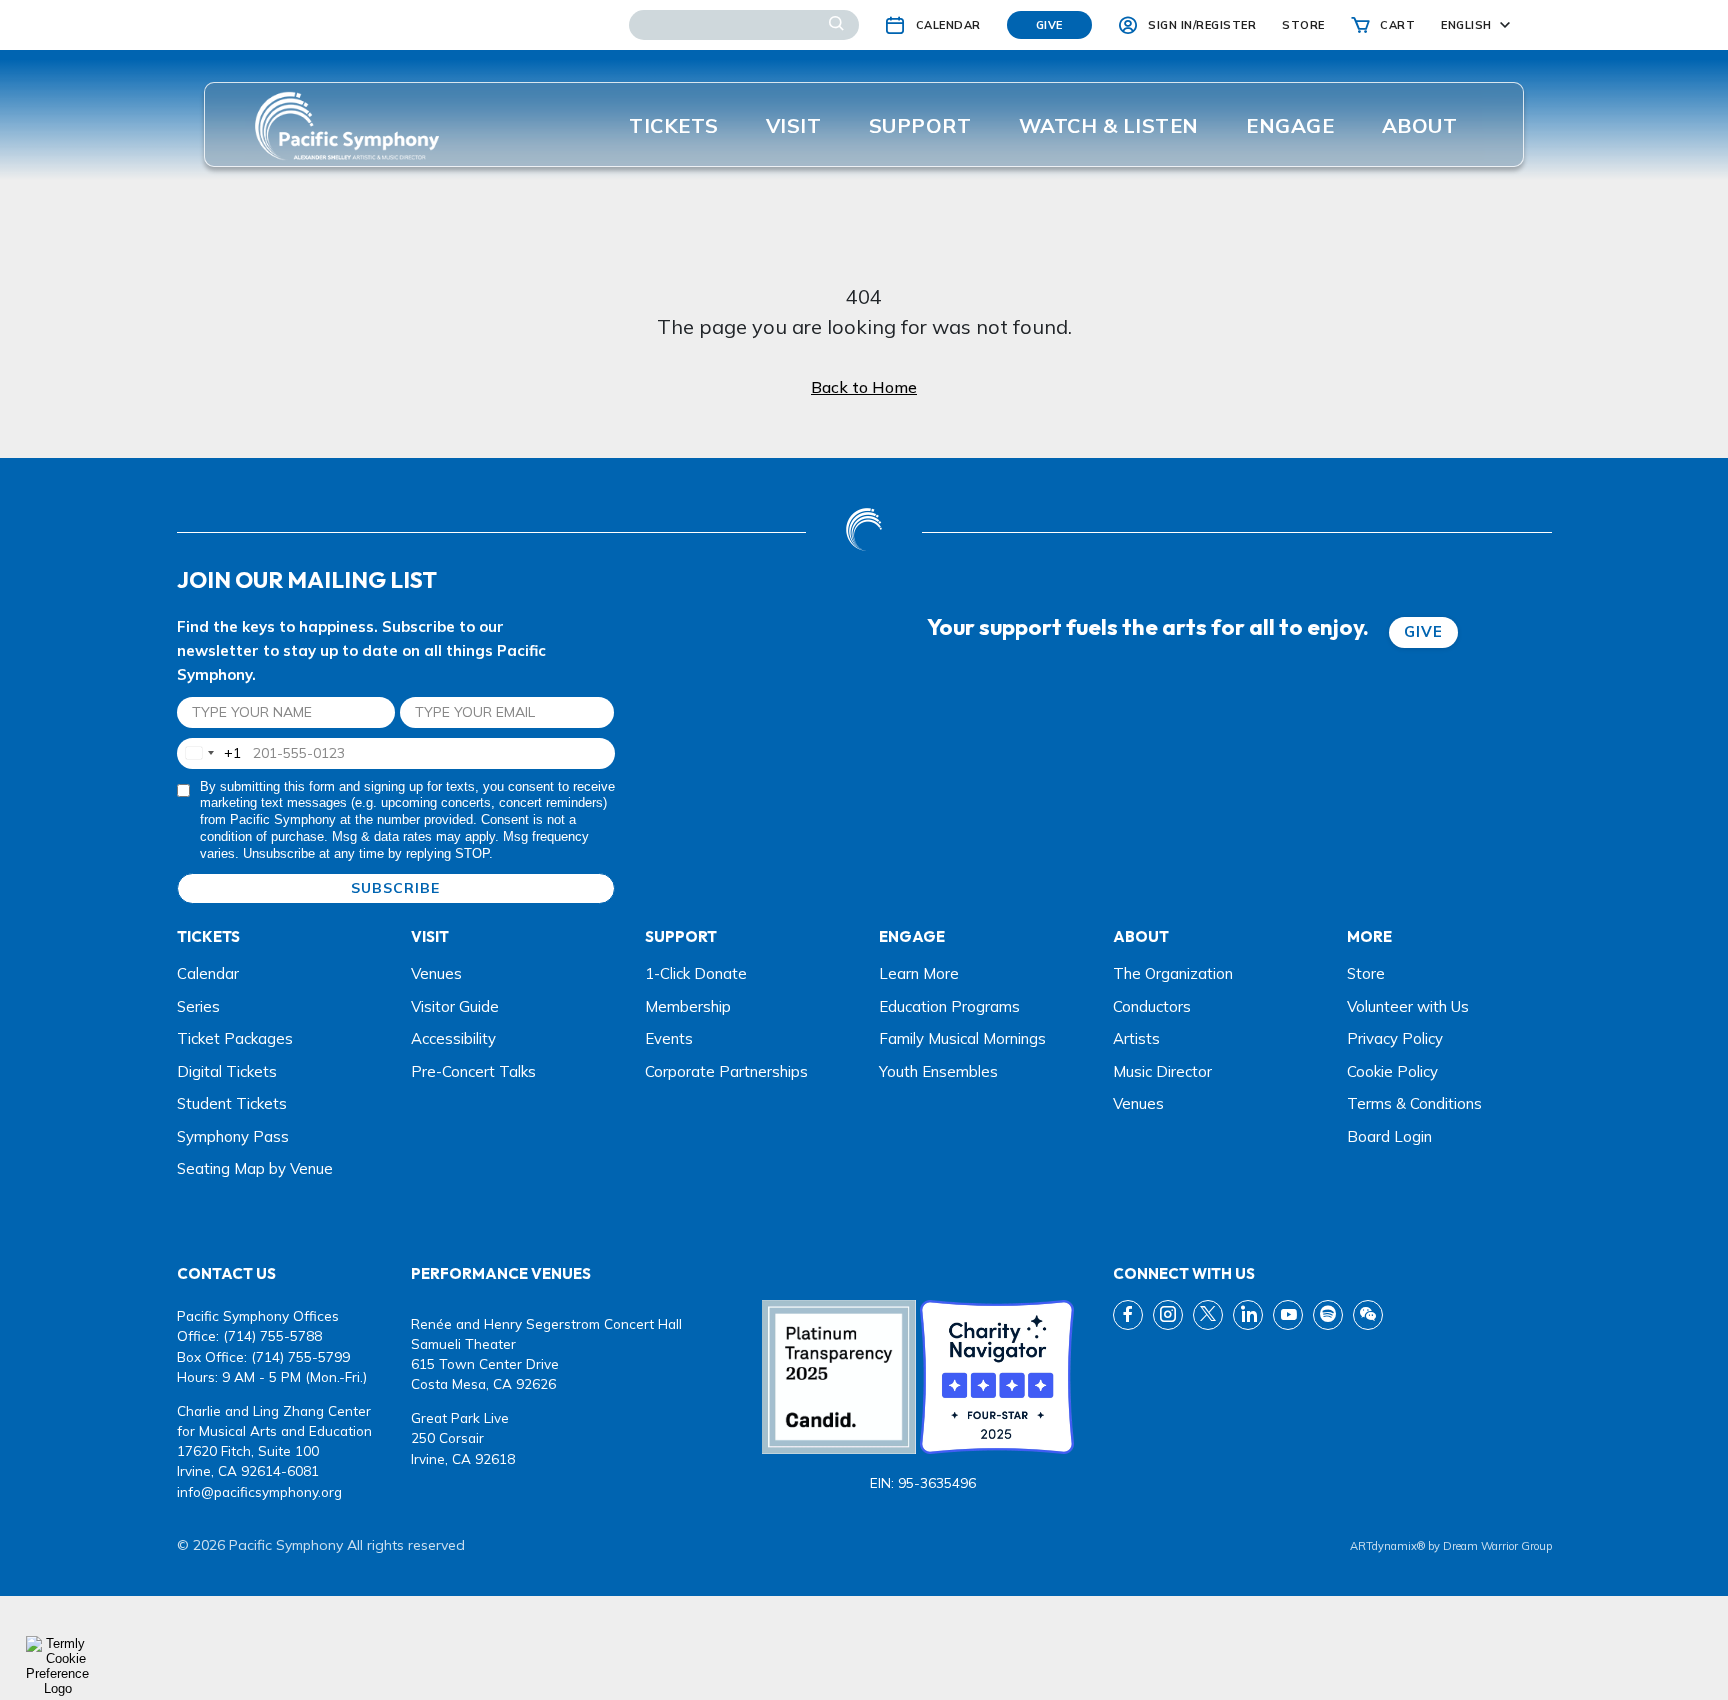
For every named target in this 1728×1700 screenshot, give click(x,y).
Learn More (919, 973)
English (1466, 25)
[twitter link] (1208, 1315)
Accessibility (453, 1038)
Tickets (674, 125)
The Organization (1173, 973)
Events (669, 1038)
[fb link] (1128, 1315)
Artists (1136, 1038)
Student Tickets (232, 1103)
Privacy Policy (1395, 1038)
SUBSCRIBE (395, 888)
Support (920, 125)
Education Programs (949, 1006)
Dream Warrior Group (1497, 1546)
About (1420, 125)
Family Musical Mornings (962, 1038)
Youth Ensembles (938, 1071)
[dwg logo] (864, 532)
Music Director (1162, 1071)
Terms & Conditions (1414, 1103)
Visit (794, 125)
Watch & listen (1109, 125)
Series (198, 1006)
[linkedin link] (1248, 1315)
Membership (688, 1006)
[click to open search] (836, 25)
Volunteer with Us (1408, 1006)
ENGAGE (1290, 125)
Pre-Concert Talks (473, 1071)
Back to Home (864, 387)
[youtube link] (1288, 1315)
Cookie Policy (1392, 1071)
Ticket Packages (235, 1038)
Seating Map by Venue (255, 1168)
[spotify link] (1328, 1315)
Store (1366, 973)
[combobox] (209, 753)
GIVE (1423, 631)
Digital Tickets (227, 1071)
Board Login (1389, 1136)
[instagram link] (1168, 1315)
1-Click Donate (696, 973)
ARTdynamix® (1387, 1546)
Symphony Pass (233, 1136)
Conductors (1152, 1006)
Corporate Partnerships (726, 1071)
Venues (436, 973)
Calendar (208, 973)
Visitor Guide (455, 1006)
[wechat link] (1368, 1315)
